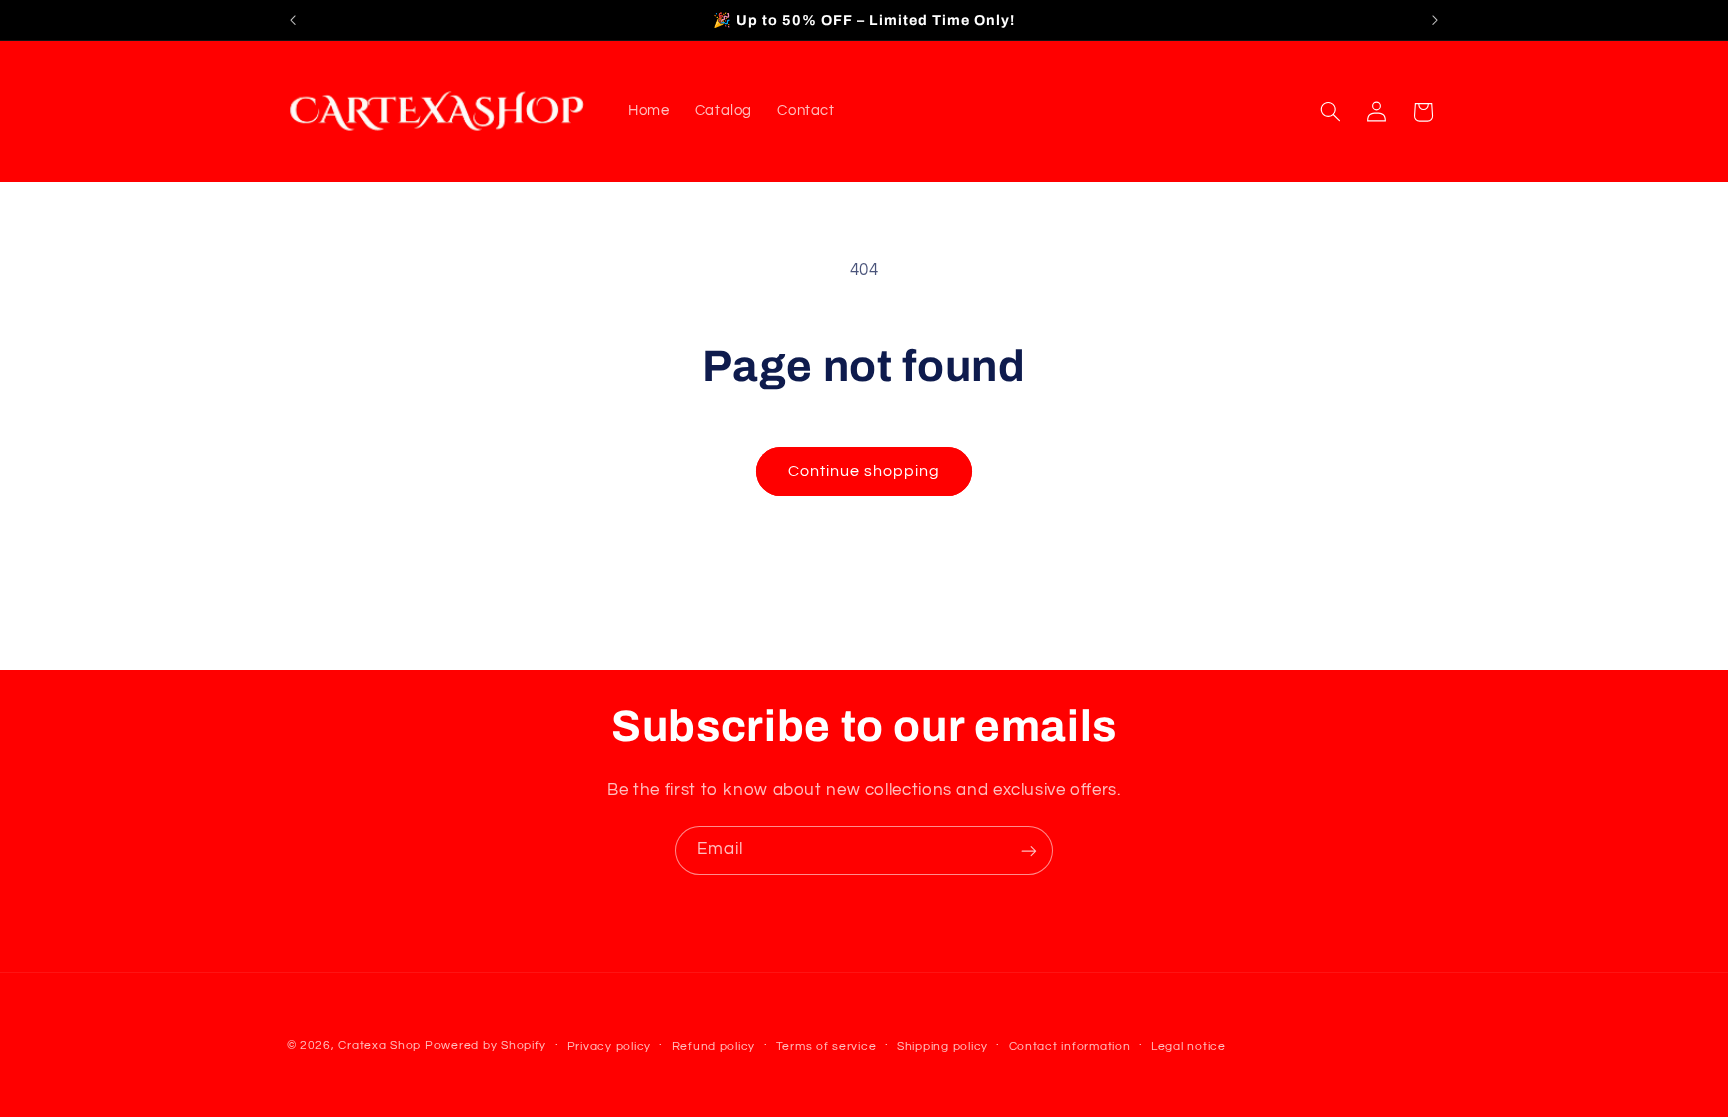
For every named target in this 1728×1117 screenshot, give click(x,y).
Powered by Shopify (485, 1045)
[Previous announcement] (293, 20)
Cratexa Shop (379, 1045)
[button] (1330, 112)
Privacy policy (609, 1046)
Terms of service (826, 1046)
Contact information (1070, 1046)
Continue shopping (864, 471)
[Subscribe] (1029, 850)
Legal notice (1188, 1046)
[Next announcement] (1435, 20)
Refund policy (714, 1046)
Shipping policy (942, 1046)
